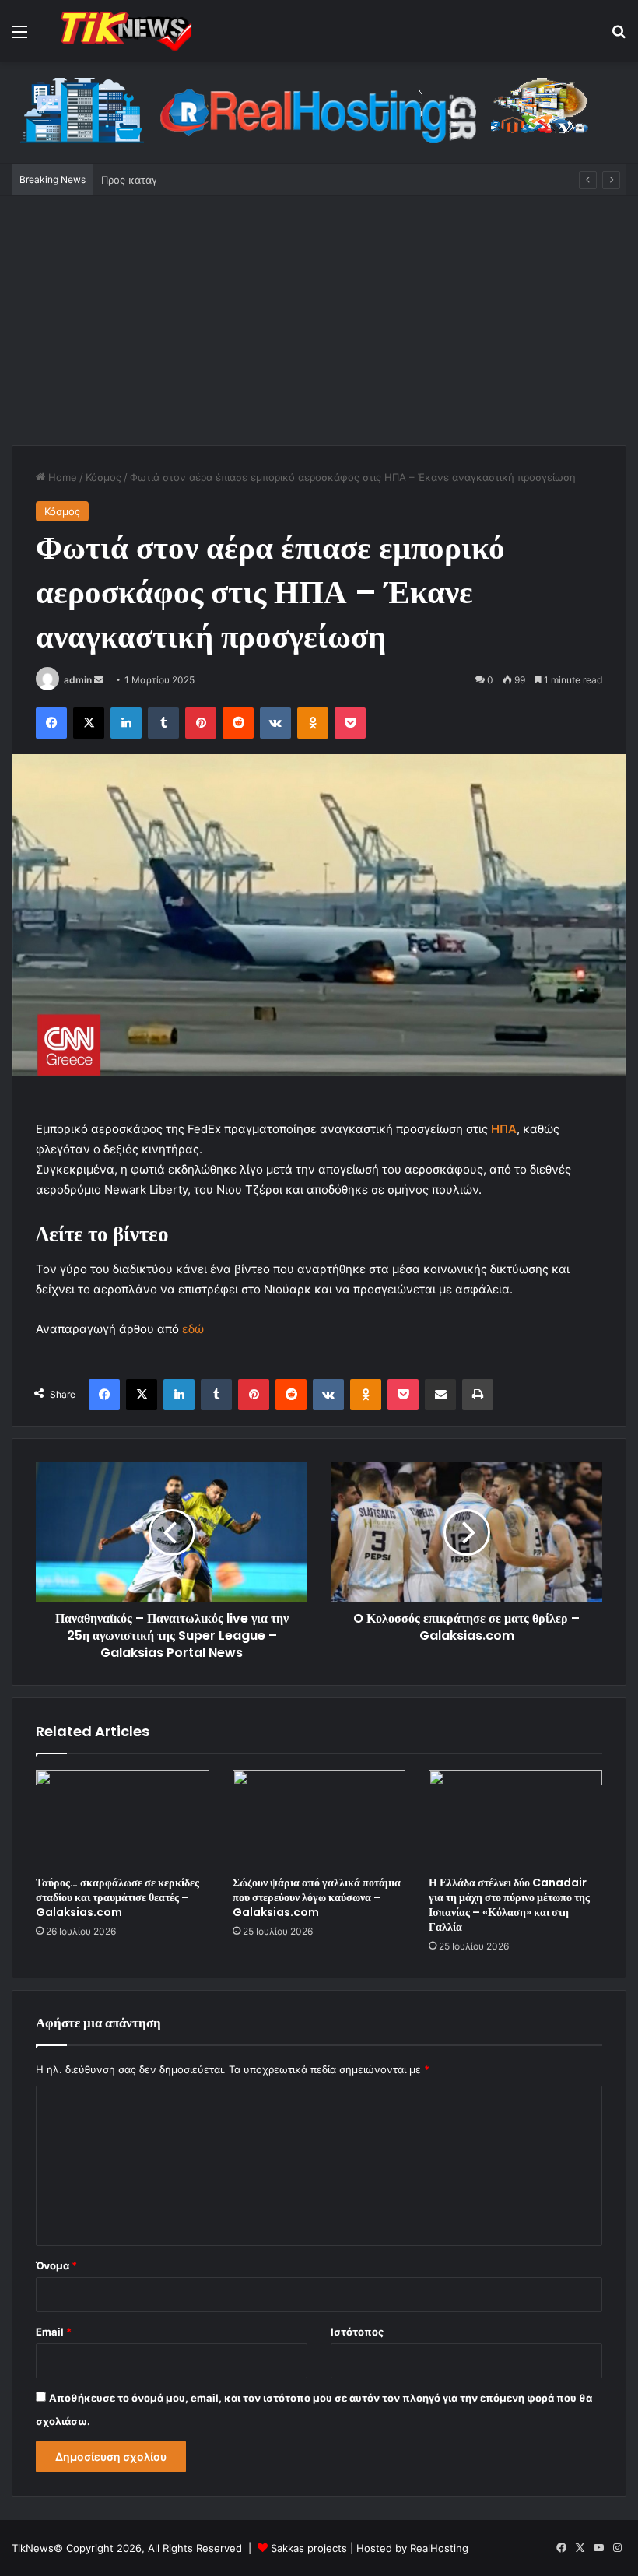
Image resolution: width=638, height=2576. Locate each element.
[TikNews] (124, 31)
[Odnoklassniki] (313, 723)
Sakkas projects (309, 2548)
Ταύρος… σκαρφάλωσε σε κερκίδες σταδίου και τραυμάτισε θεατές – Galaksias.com (117, 1897)
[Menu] (19, 37)
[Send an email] (99, 680)
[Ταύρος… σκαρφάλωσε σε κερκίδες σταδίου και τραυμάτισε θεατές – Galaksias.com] (123, 1819)
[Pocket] (350, 723)
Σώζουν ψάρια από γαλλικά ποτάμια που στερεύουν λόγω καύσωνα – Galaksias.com (317, 1897)
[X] (89, 723)
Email (54, 2332)
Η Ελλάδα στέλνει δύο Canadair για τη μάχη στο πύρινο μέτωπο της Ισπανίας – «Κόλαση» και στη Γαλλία (509, 1905)
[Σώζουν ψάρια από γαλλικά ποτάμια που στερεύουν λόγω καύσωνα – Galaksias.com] (319, 1819)
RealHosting (439, 2548)
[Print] (478, 1395)
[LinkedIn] (126, 723)
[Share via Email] (440, 1395)
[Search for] (619, 37)
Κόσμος (103, 477)
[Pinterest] (201, 723)
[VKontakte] (275, 723)
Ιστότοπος (357, 2332)
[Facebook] (51, 723)
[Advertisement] (319, 328)
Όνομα (56, 2265)
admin (78, 680)
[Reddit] (238, 723)
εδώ (193, 1329)
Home (61, 477)
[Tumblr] (163, 723)
